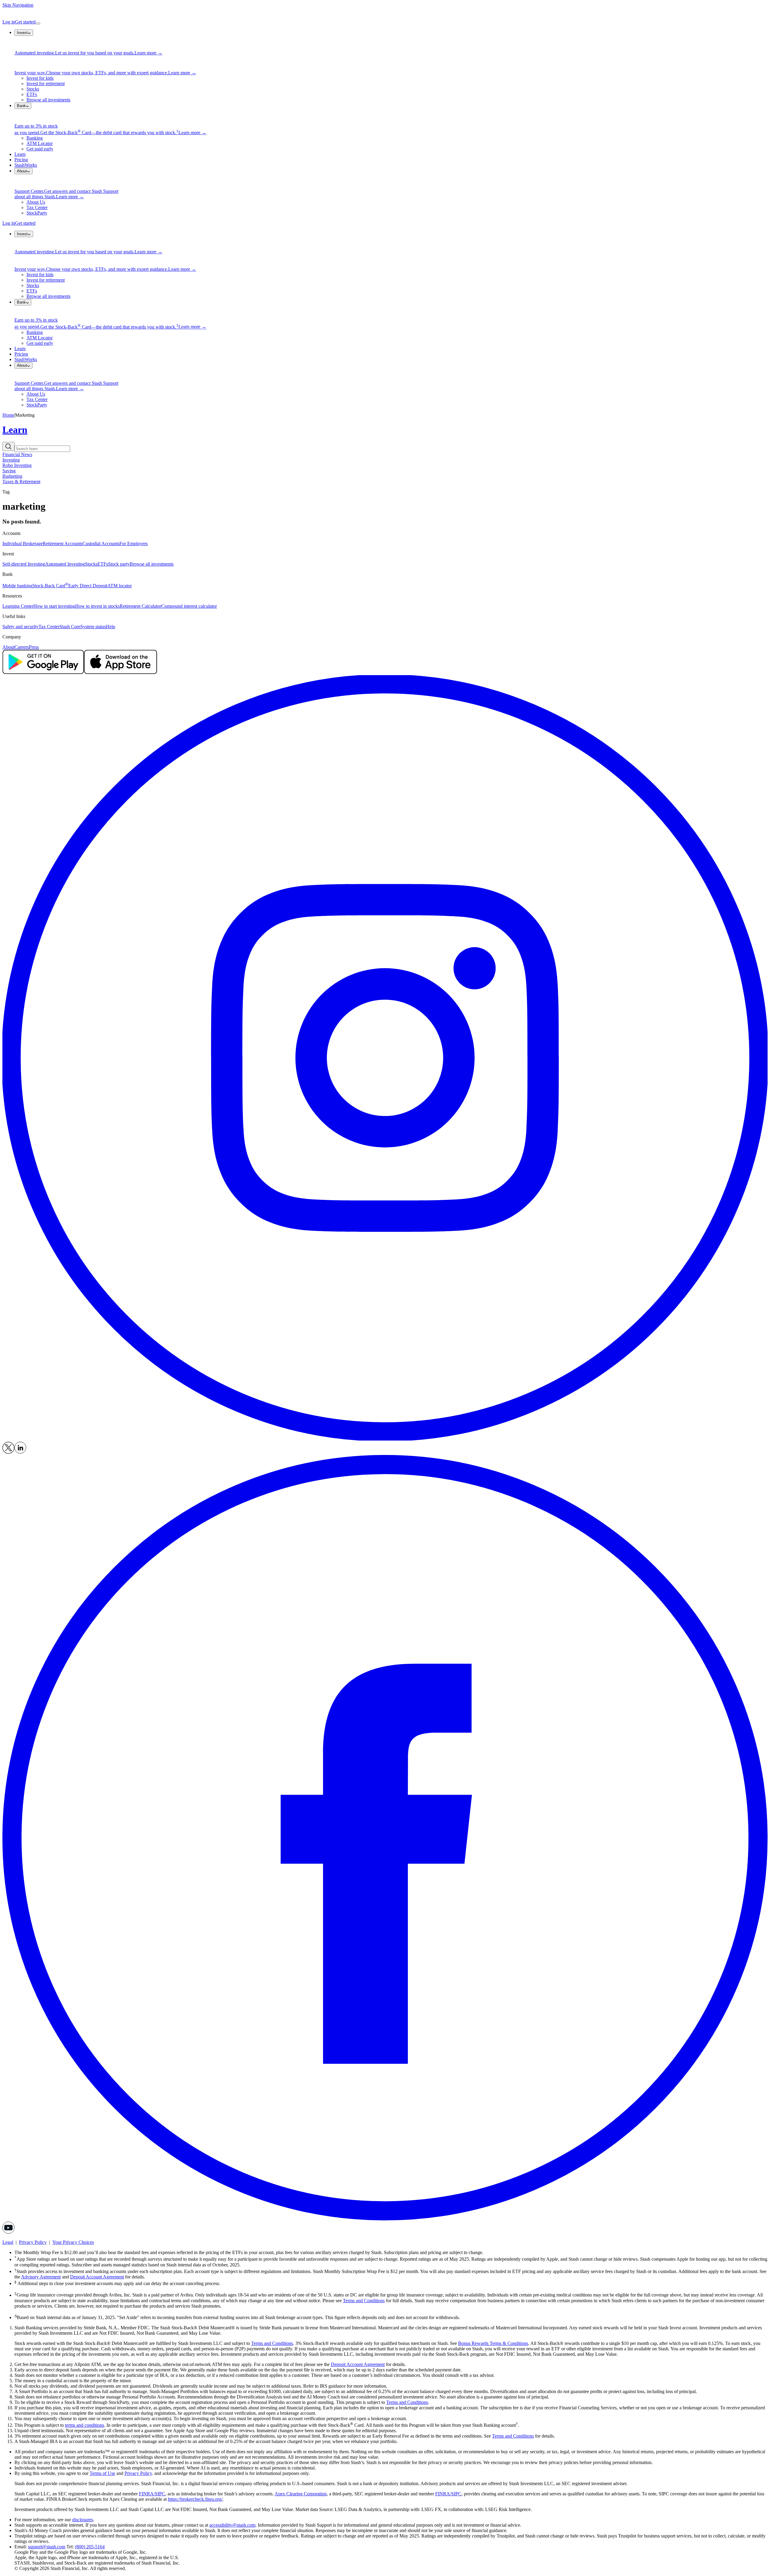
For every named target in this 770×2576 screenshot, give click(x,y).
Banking (35, 138)
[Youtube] (8, 2232)
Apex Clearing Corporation (301, 2494)
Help (111, 627)
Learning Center (18, 606)
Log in (9, 22)
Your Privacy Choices (73, 2242)
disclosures (83, 2520)
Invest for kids (40, 78)
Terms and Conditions (364, 2301)
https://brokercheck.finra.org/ (195, 2499)
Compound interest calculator (189, 606)
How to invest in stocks (97, 606)
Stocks (33, 89)
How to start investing (54, 606)
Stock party (119, 564)
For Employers (134, 544)
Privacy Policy (33, 2242)
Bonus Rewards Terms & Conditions (493, 2343)
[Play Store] (43, 672)
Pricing (21, 160)
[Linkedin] (20, 1452)
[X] (8, 1452)
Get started (25, 22)
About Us (36, 202)
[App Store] (120, 672)
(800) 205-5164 (90, 2547)
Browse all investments (48, 100)
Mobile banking (17, 586)
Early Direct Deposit (88, 586)
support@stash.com (47, 2547)
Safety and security (20, 627)
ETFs (32, 94)
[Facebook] (385, 2219)
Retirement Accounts (63, 544)
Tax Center (37, 207)
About (8, 647)
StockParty (37, 213)
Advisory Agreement (41, 2277)
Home (8, 415)
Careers (22, 647)
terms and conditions (85, 2425)
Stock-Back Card (50, 586)
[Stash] (385, 14)
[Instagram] (385, 1439)
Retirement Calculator (140, 606)
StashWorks (26, 165)
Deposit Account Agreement (97, 2277)
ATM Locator (40, 143)
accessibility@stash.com (232, 2525)
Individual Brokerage (23, 544)
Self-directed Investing (24, 564)
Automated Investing (65, 564)
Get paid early (40, 149)
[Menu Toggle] (38, 23)
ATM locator (120, 586)
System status (93, 627)
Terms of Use (102, 2473)
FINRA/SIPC (152, 2494)
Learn (20, 154)
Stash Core (70, 627)
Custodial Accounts (101, 544)
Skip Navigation (18, 5)
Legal (8, 2242)
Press (34, 647)
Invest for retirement (46, 83)
